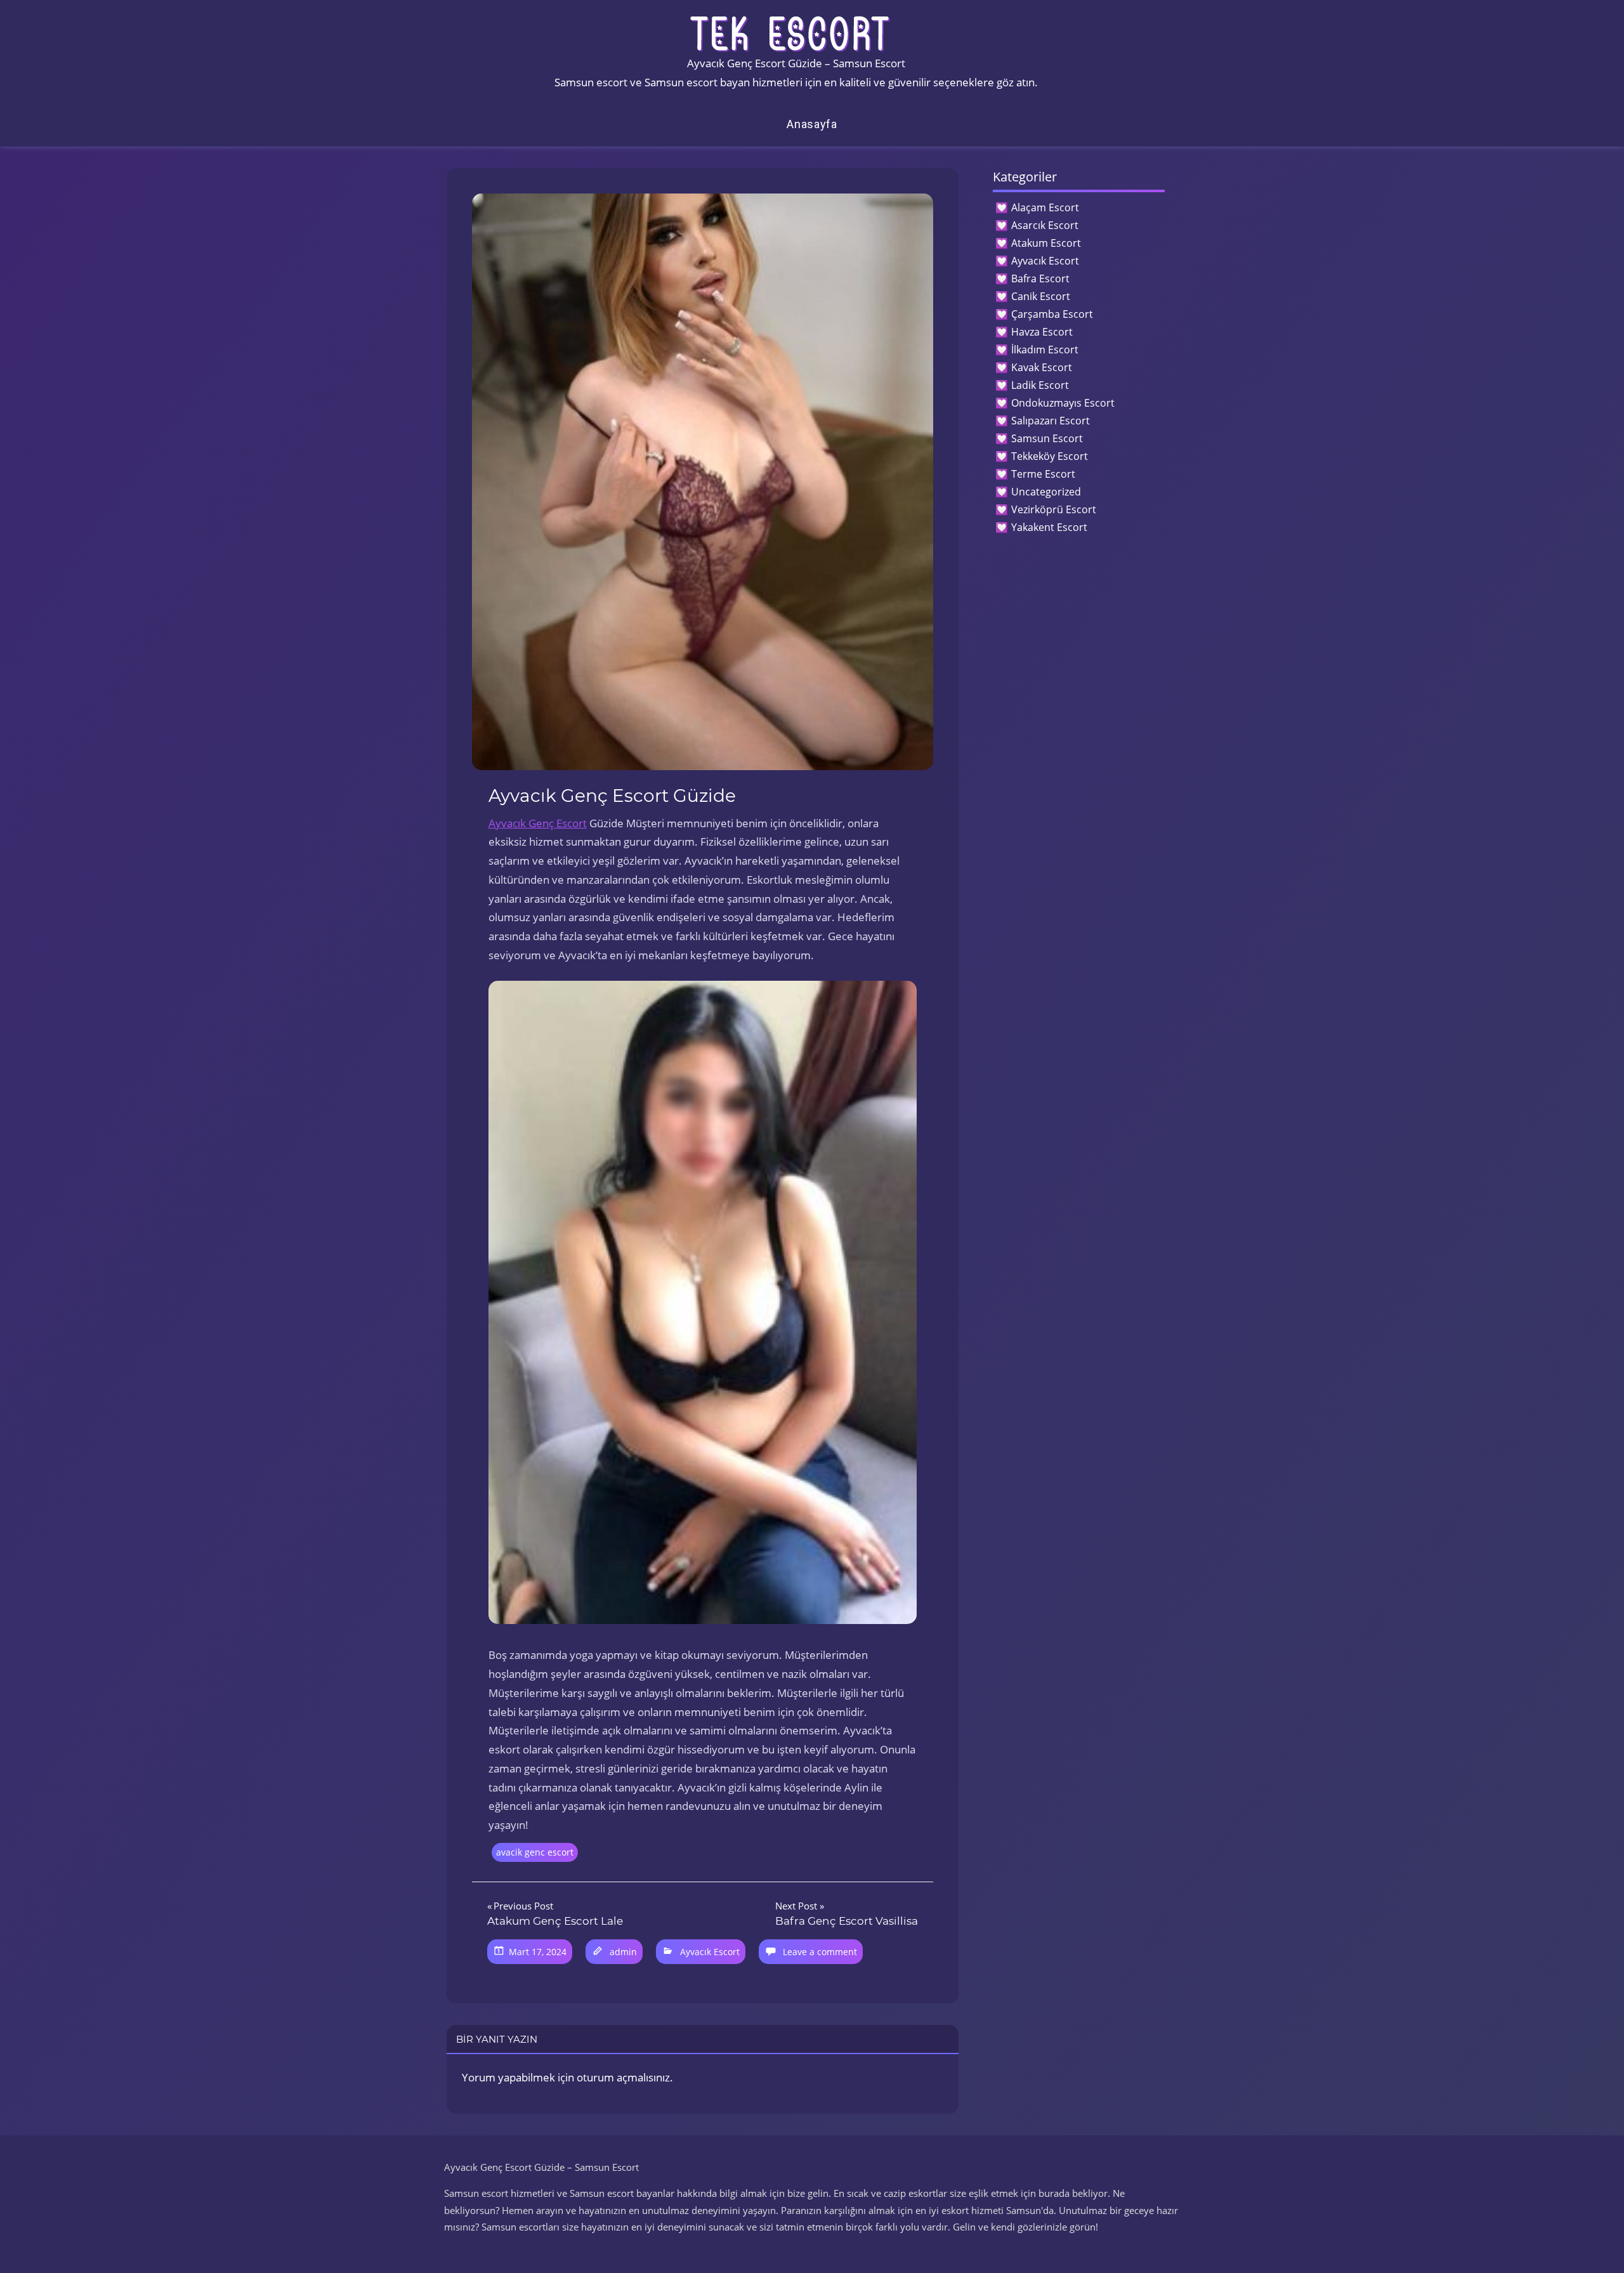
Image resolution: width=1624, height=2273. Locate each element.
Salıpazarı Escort (1051, 421)
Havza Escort (1042, 332)
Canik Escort (1041, 296)
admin (623, 1952)
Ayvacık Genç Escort (538, 823)
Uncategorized (1046, 492)
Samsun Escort (1047, 438)
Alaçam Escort (1045, 207)
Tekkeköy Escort (1050, 456)
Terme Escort (1043, 474)
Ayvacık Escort (710, 1952)
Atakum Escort (1046, 243)
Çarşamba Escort (1052, 314)
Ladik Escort (1040, 385)
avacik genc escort (535, 1852)
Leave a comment (820, 1952)
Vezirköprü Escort (1054, 509)
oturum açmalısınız (623, 2077)
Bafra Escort (1040, 278)
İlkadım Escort (1045, 350)
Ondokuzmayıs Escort (1063, 403)
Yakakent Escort (1049, 527)
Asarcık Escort (1045, 225)
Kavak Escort (1042, 367)
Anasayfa (812, 124)
